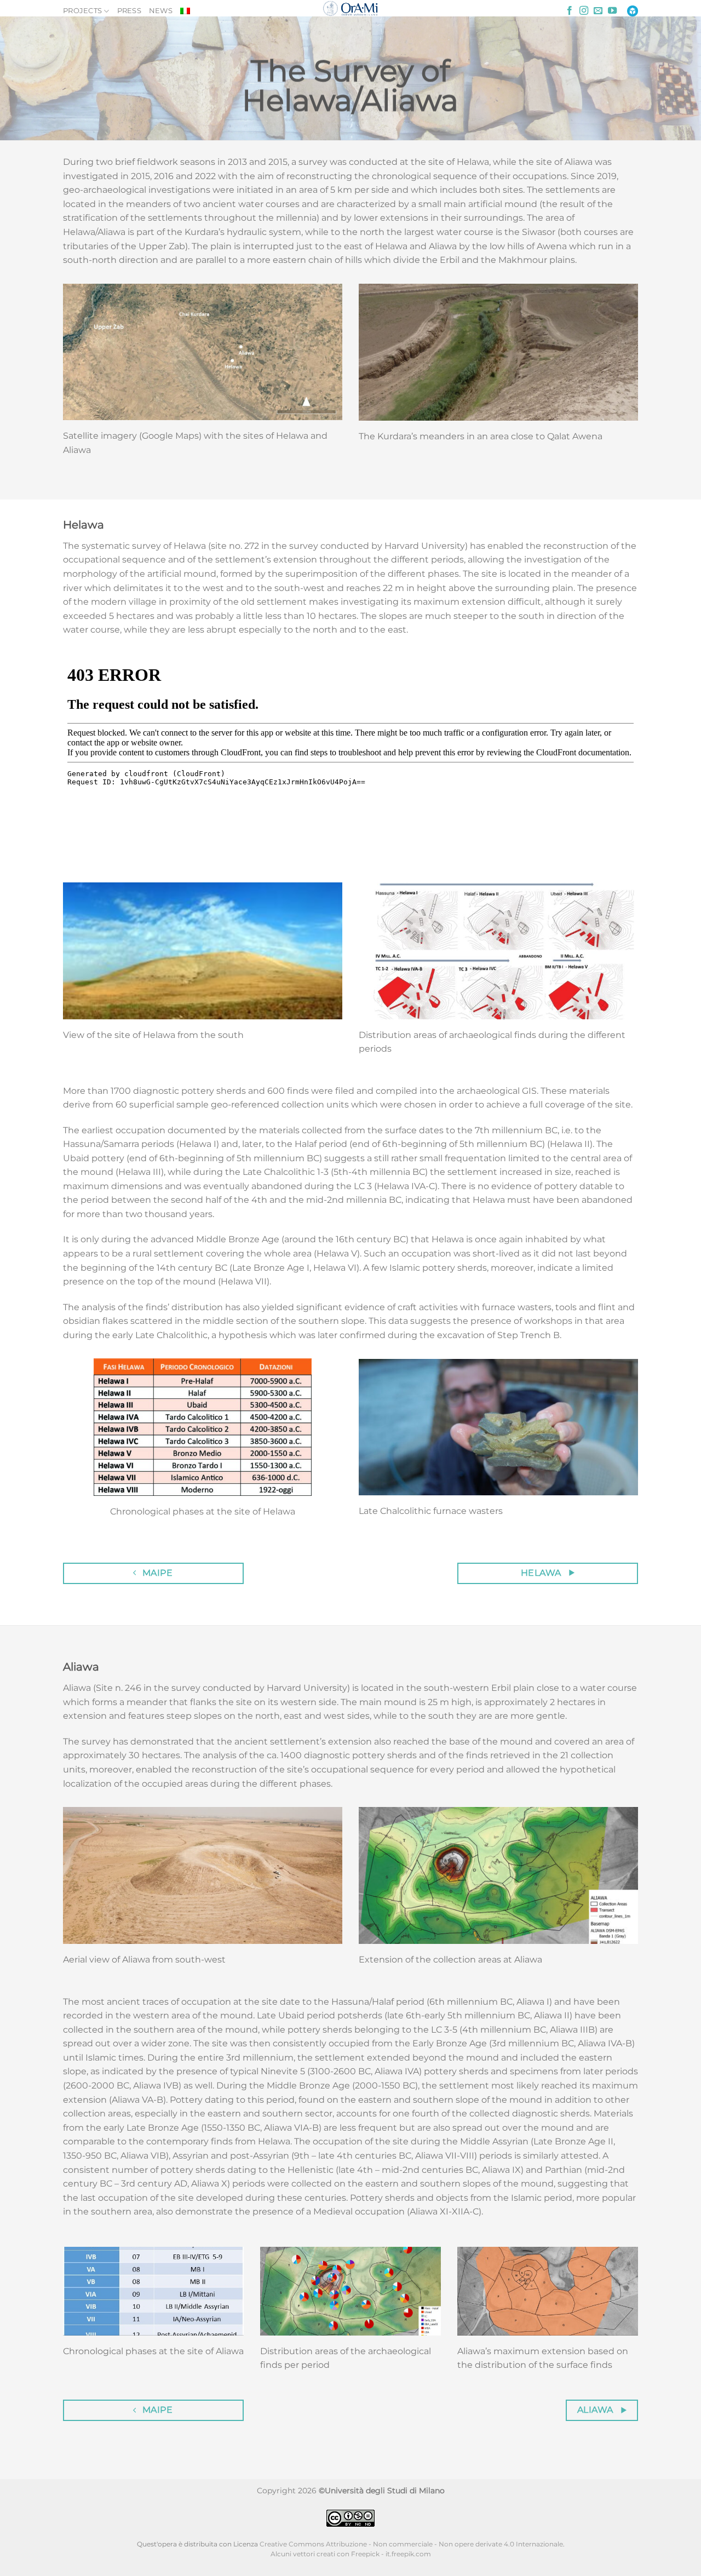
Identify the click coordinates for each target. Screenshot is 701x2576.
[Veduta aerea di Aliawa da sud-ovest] (203, 1875)
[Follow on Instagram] (584, 11)
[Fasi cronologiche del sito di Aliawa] (153, 2291)
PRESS (129, 11)
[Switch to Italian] (185, 11)
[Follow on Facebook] (570, 11)
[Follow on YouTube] (612, 11)
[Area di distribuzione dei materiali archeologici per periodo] (350, 2291)
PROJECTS (82, 11)
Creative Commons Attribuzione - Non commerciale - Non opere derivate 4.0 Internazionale (411, 2544)
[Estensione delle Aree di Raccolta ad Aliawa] (498, 1875)
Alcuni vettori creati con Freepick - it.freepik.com (351, 2554)
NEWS (161, 11)
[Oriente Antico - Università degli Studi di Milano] (351, 8)
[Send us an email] (598, 11)
